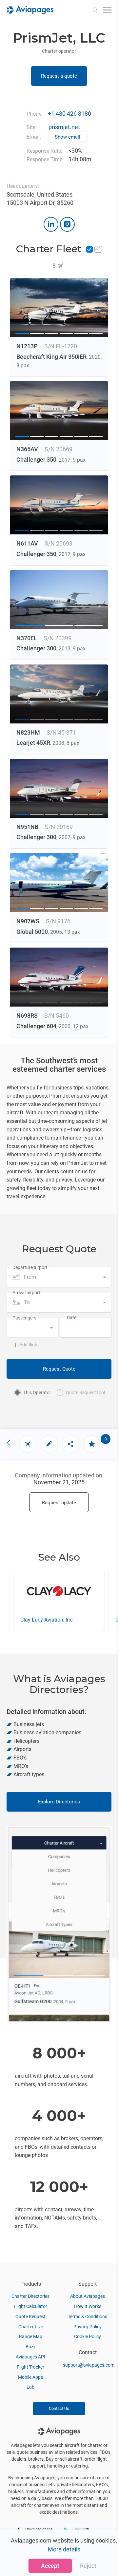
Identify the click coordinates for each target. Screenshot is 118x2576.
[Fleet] (28, 1444)
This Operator (37, 1393)
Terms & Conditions (88, 2316)
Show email (68, 137)
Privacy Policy (88, 2327)
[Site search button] (95, 10)
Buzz (31, 2347)
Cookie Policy (88, 2336)
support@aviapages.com (89, 2365)
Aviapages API (30, 2357)
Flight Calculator (30, 2306)
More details (64, 2549)
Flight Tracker (30, 2367)
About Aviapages (88, 2296)
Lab (30, 2387)
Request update (59, 1503)
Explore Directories (59, 1802)
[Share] (70, 1444)
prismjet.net (64, 127)
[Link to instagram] (67, 224)
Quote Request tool (85, 1393)
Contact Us (59, 2408)
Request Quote (59, 1369)
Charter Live (31, 2327)
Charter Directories (30, 2296)
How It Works (88, 2306)
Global (28, 1620)
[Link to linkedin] (51, 224)
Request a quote (59, 76)
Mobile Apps (30, 2377)
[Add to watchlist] (92, 1444)
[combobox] (59, 1277)
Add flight (29, 1345)
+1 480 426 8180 (69, 114)
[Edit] (49, 1444)
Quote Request (30, 2316)
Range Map (31, 2336)
